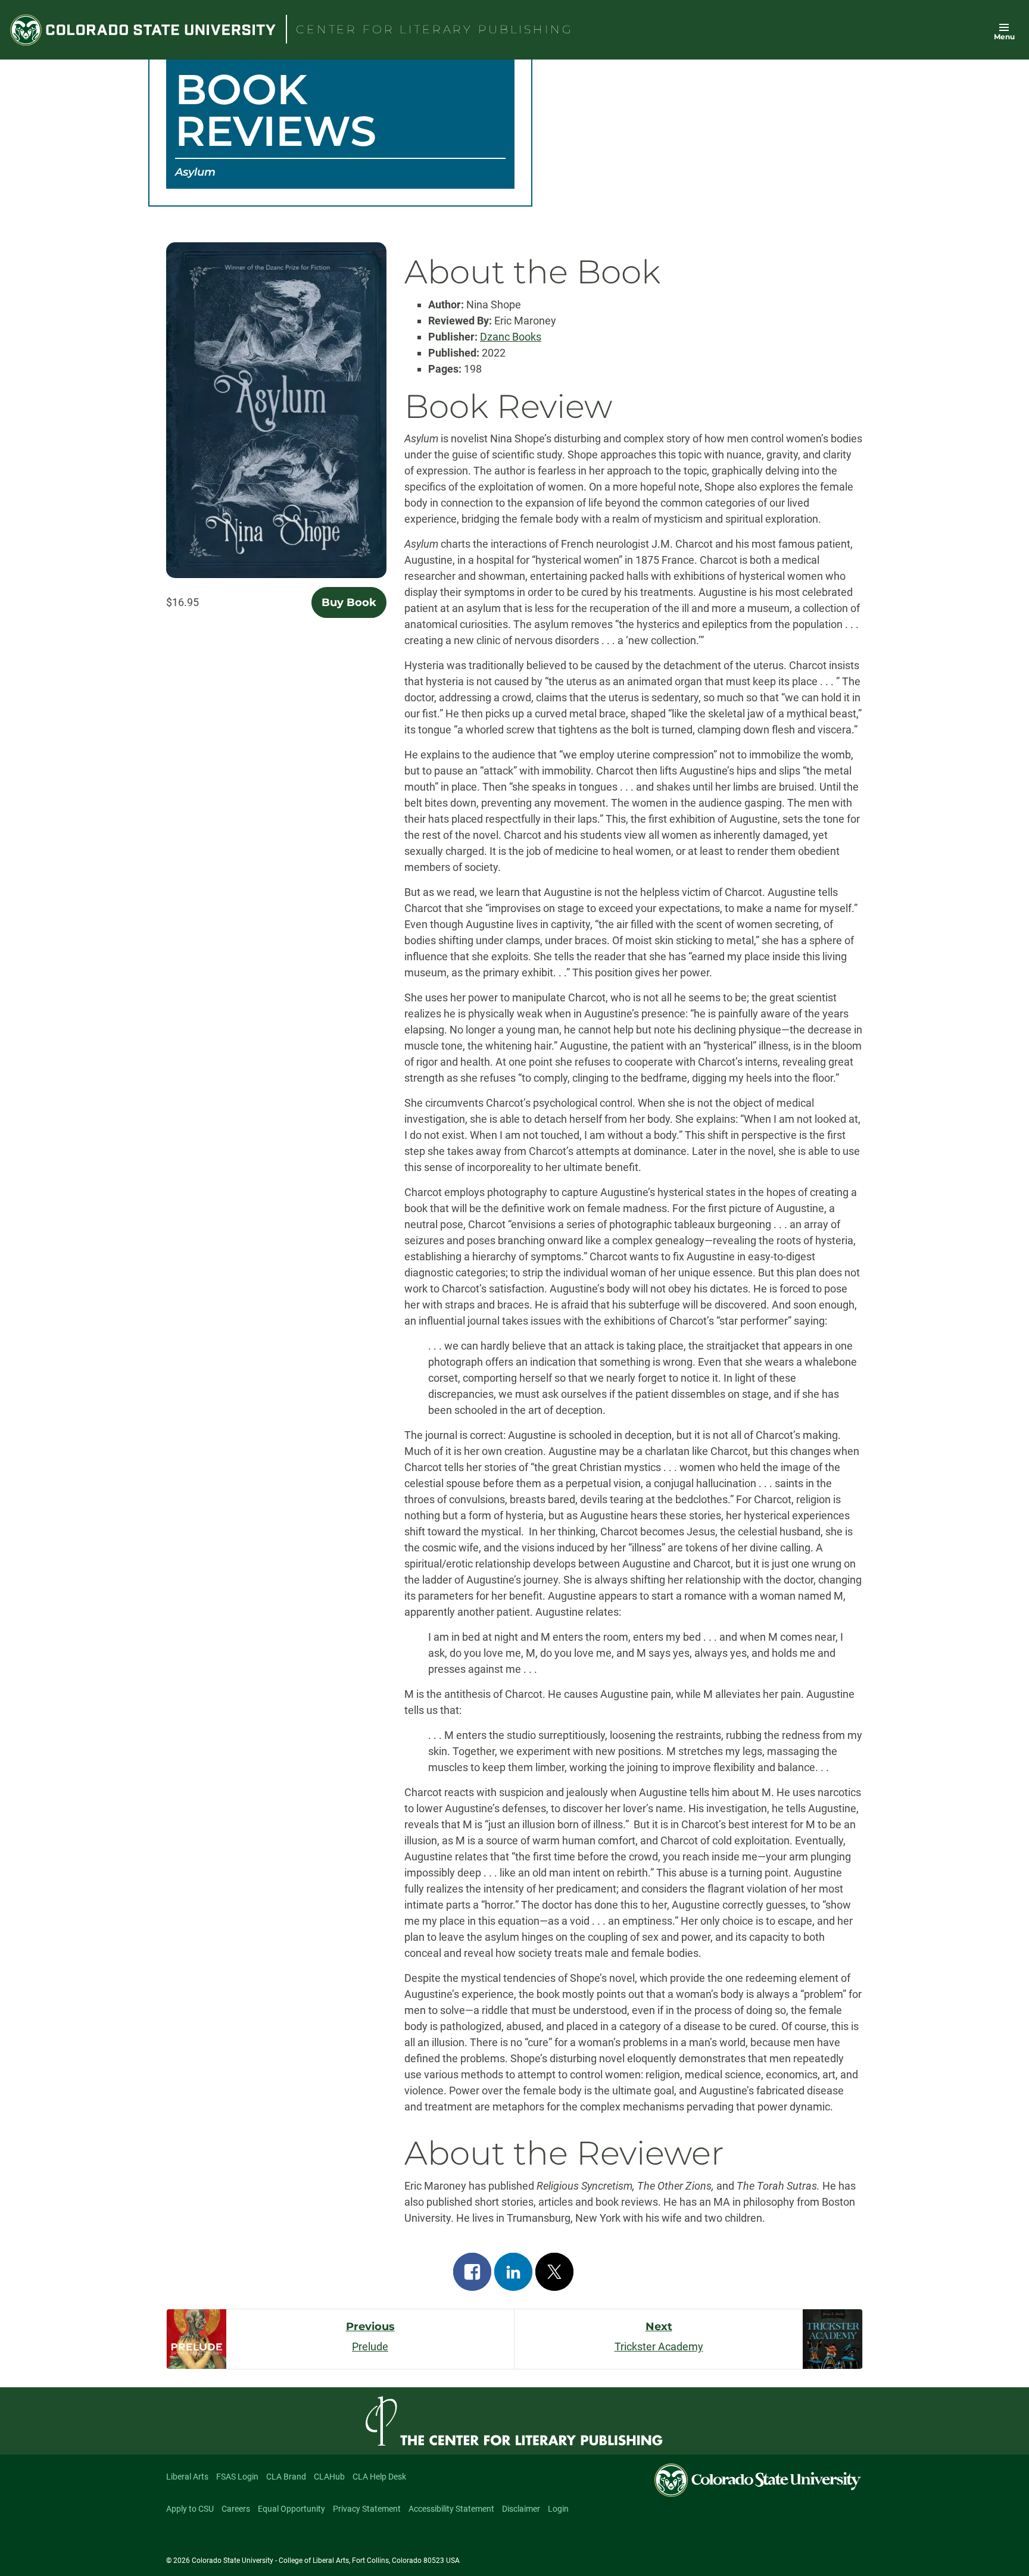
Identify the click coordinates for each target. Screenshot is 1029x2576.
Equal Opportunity (291, 2509)
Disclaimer (521, 2509)
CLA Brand (286, 2477)
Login (558, 2509)
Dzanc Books (511, 337)
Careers (236, 2509)
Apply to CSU (190, 2509)
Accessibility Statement (451, 2509)
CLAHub (329, 2477)
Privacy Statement (367, 2509)
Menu (1004, 37)
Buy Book (349, 602)
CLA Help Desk (379, 2477)
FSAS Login (237, 2477)
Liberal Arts (187, 2477)
